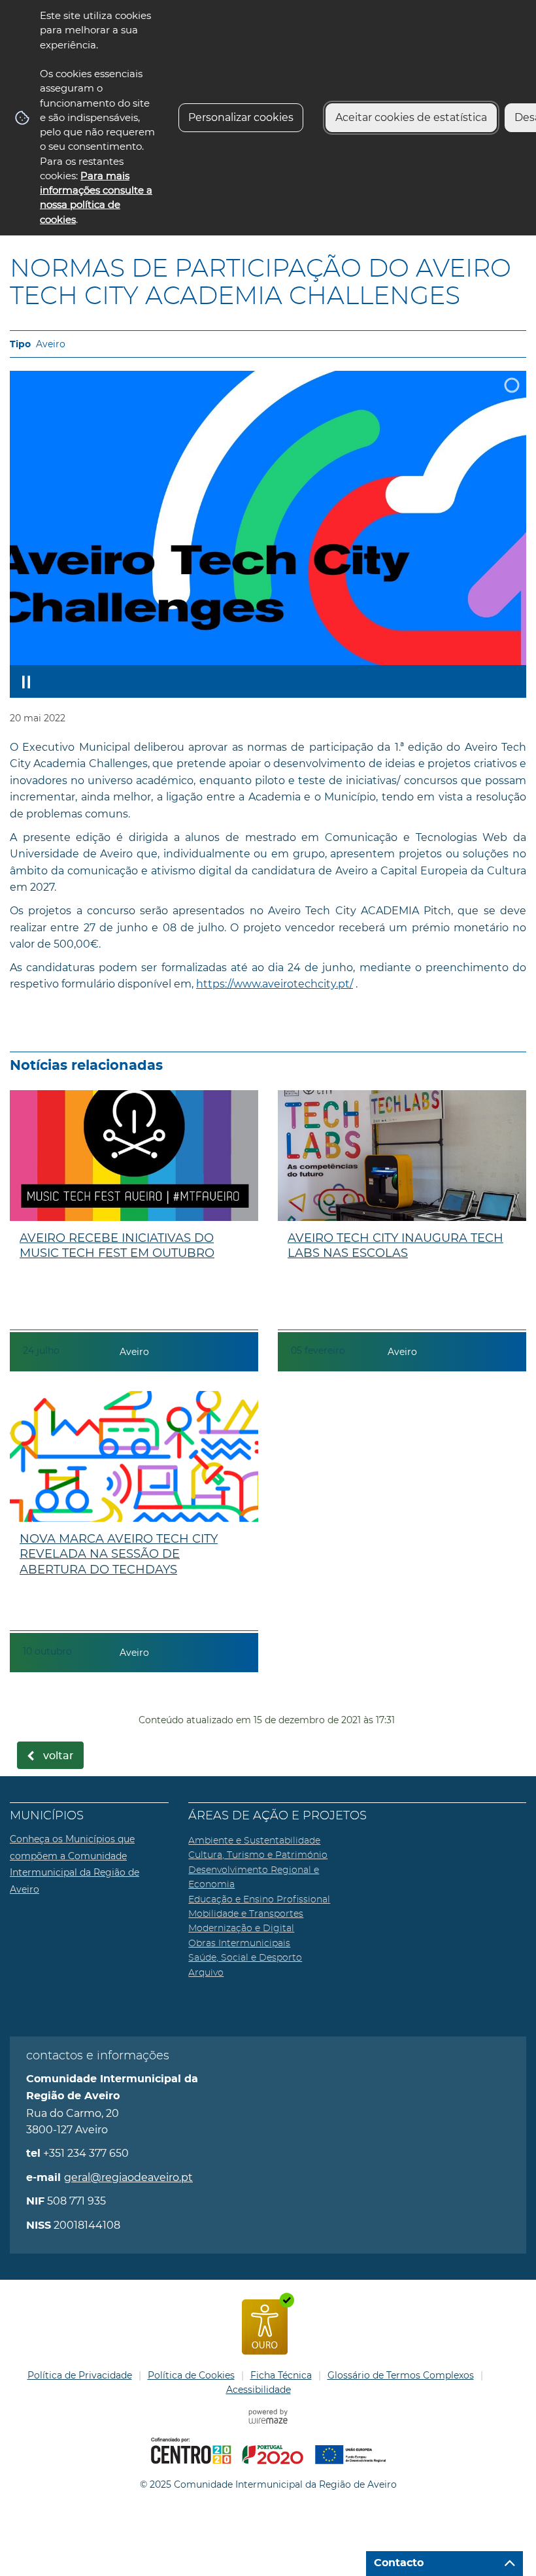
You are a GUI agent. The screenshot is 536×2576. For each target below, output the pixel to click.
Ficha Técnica (281, 2375)
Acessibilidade (259, 2390)
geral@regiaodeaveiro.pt (128, 2177)
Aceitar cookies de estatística (411, 117)
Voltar (59, 1756)
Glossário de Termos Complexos (401, 2375)
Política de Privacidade (80, 2375)
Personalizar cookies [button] (241, 117)
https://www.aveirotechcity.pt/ (275, 984)
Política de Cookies (191, 2375)
